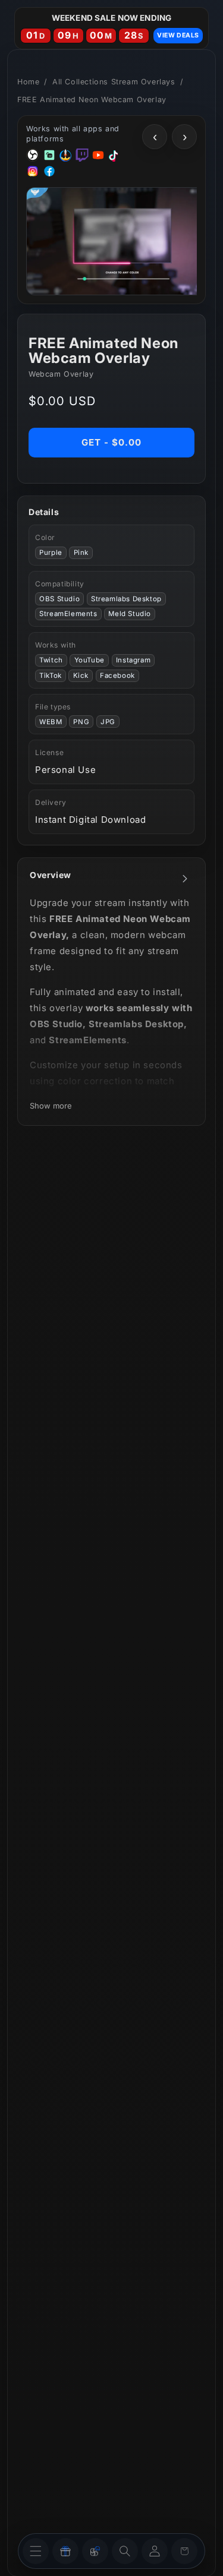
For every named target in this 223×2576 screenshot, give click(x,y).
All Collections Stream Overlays (114, 82)
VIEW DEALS (178, 35)
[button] (125, 2551)
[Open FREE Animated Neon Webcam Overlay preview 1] (122, 241)
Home (28, 82)
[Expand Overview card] (185, 879)
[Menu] (36, 2551)
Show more (51, 1106)
